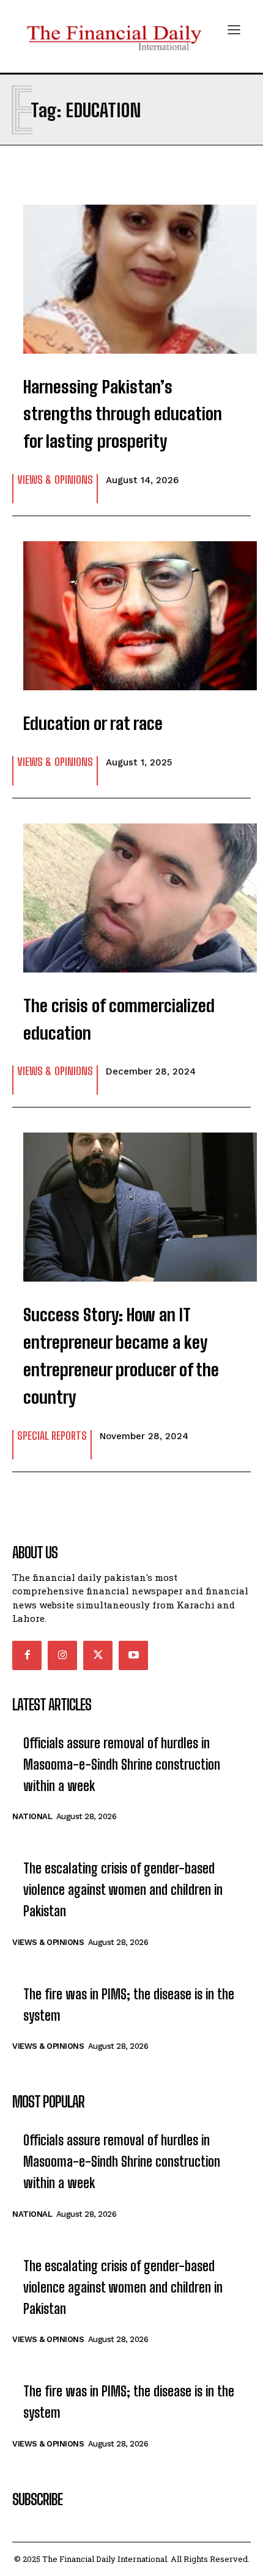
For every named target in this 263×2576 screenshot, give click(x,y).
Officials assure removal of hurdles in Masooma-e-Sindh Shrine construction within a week (122, 1764)
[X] (98, 1655)
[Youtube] (133, 1655)
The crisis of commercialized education (119, 1019)
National (32, 1816)
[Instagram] (62, 1655)
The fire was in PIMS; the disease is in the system (129, 2005)
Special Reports (52, 1436)
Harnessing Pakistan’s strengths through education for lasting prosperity (123, 414)
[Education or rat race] (131, 610)
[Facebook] (27, 1655)
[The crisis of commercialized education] (131, 892)
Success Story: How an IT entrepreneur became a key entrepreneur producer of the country (121, 1356)
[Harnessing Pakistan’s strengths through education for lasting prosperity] (131, 273)
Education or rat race (93, 723)
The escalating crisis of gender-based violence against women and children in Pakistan (123, 1890)
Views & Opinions (55, 480)
